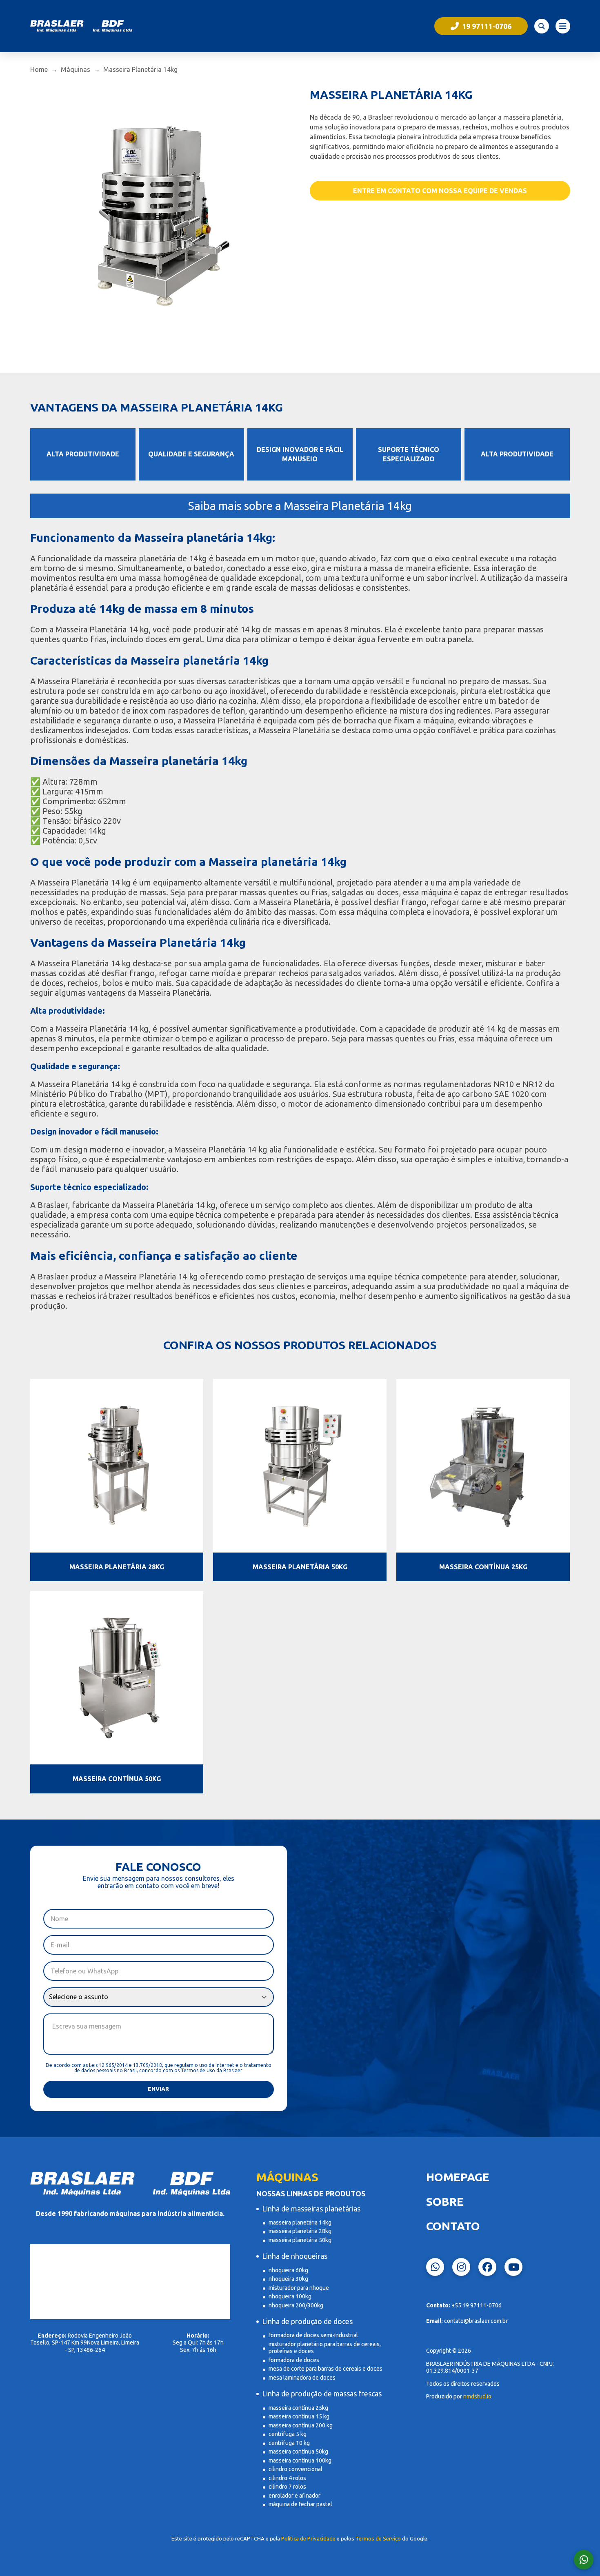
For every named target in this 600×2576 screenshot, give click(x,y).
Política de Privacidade (308, 2539)
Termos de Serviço (378, 2539)
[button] (542, 26)
